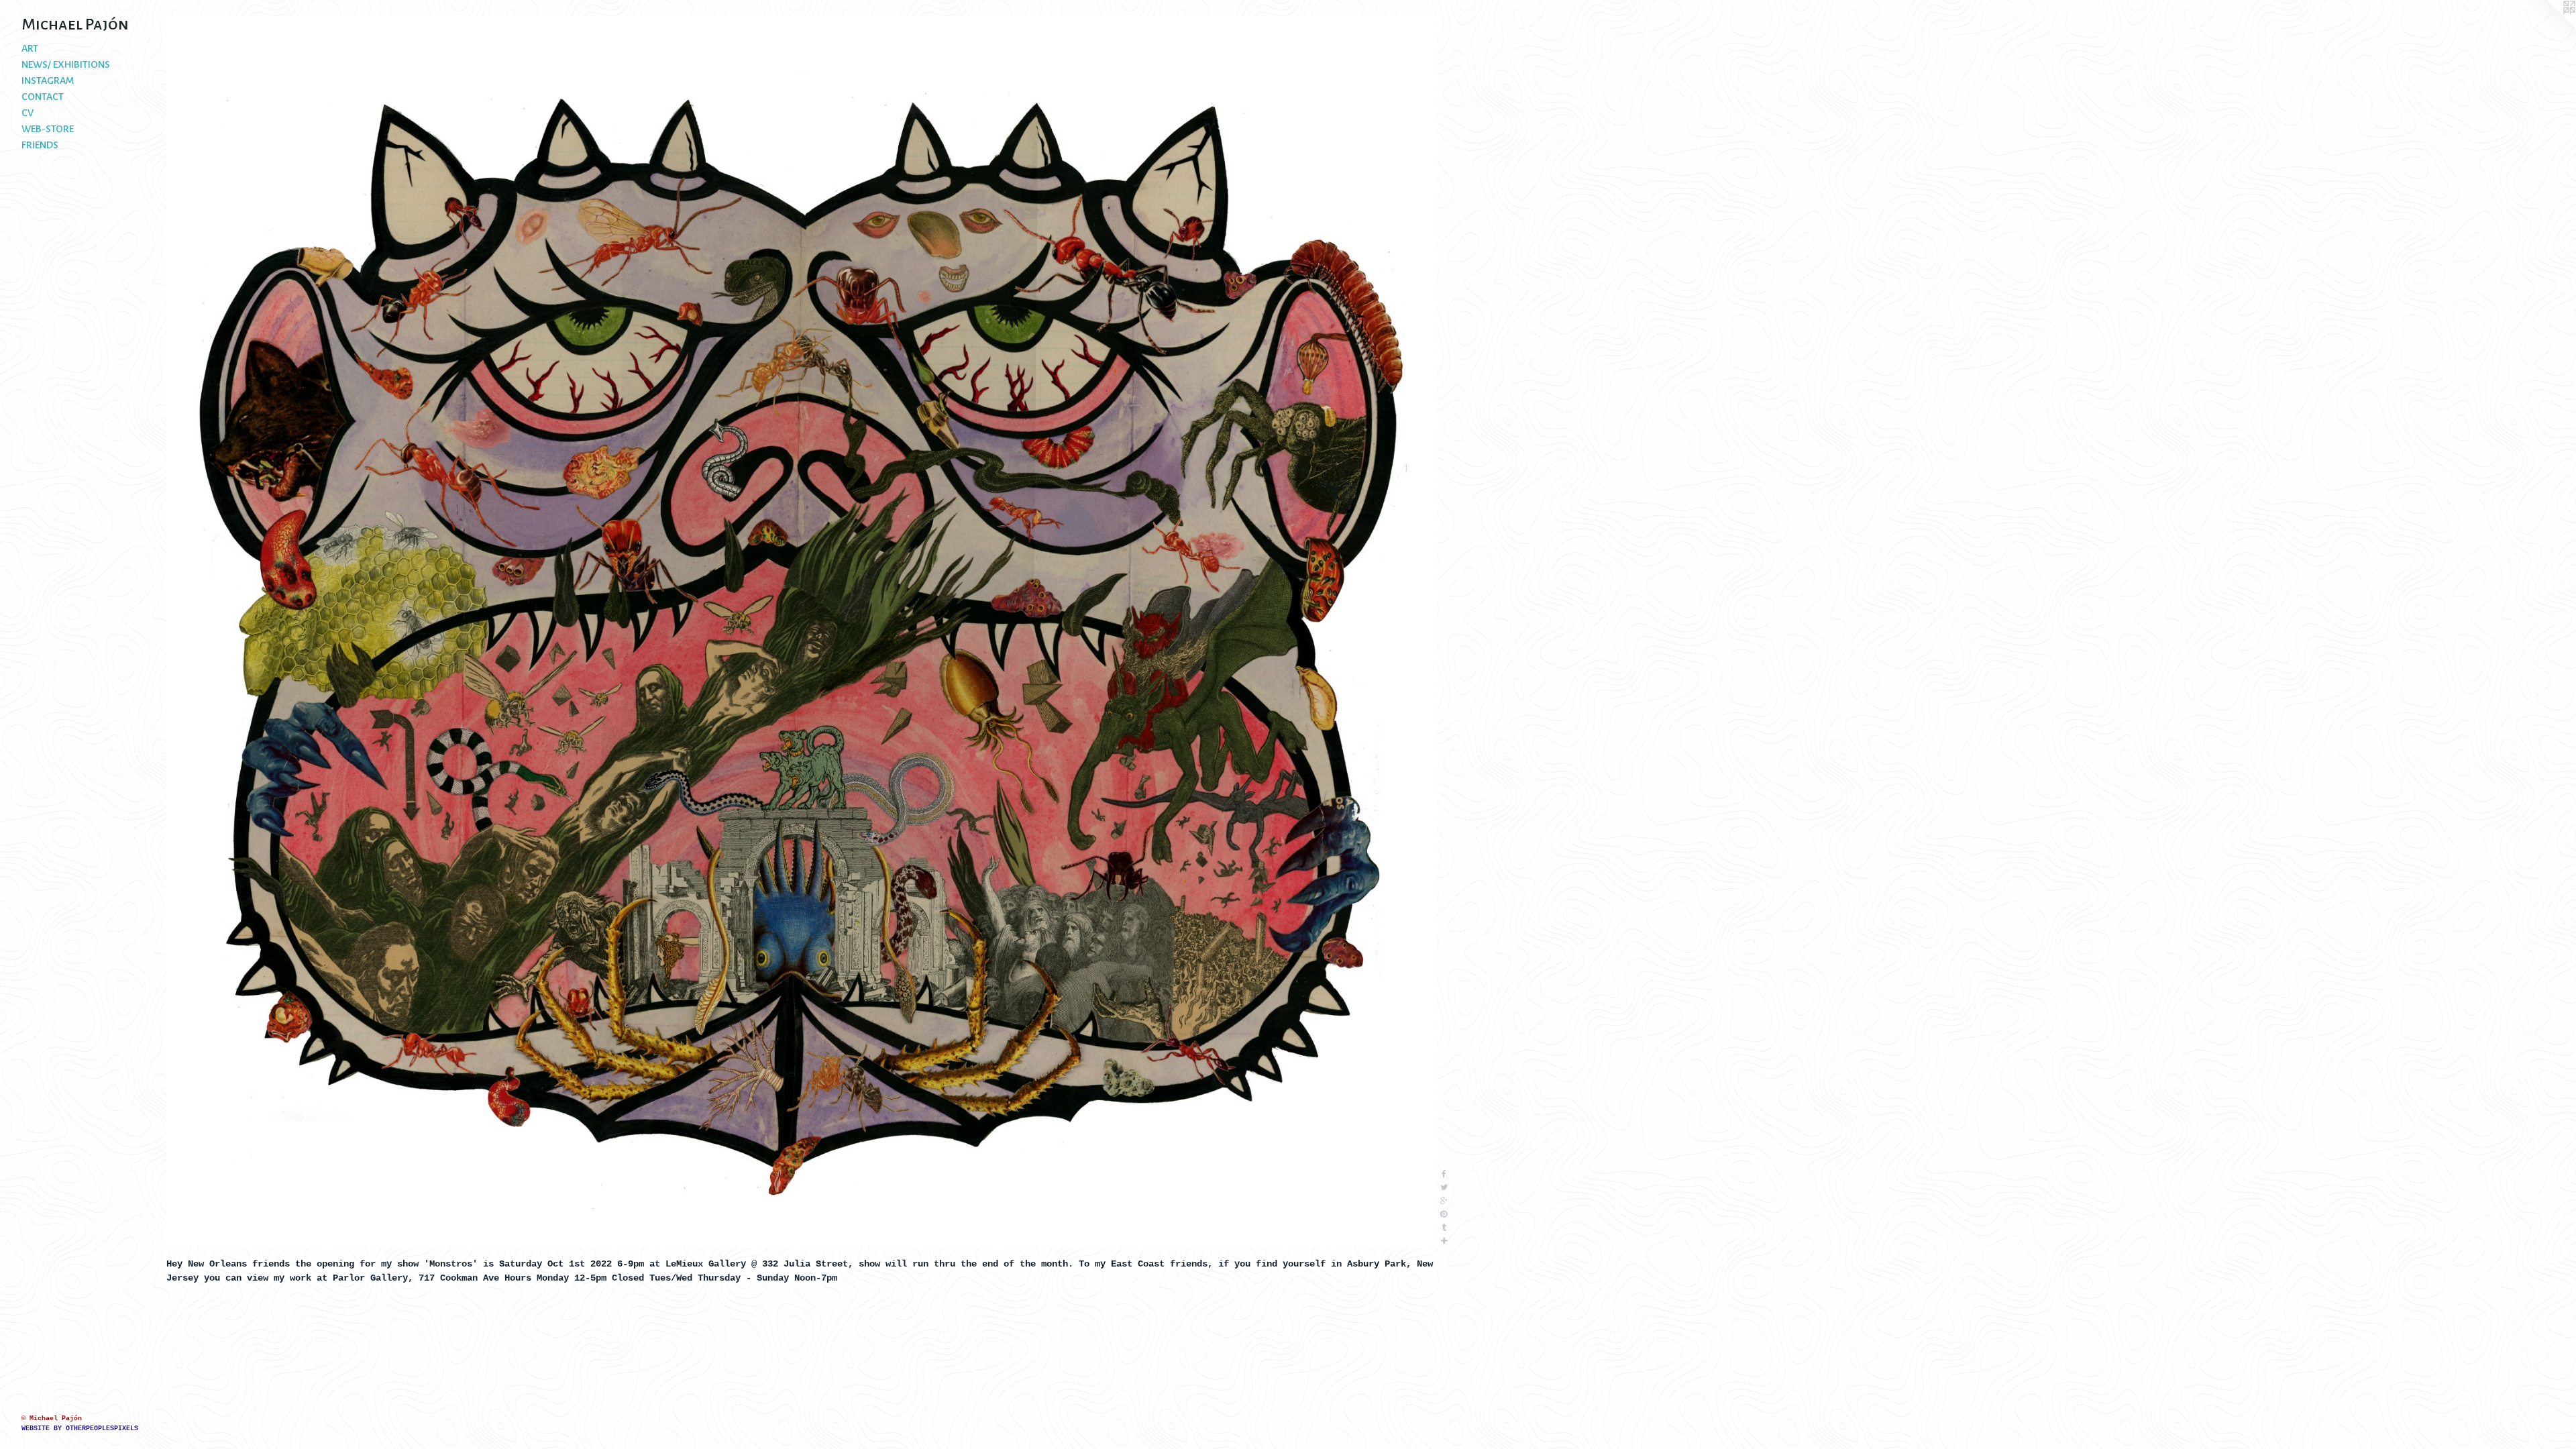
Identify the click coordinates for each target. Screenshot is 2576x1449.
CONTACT (43, 97)
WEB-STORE (48, 129)
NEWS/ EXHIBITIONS (66, 64)
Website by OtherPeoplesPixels (80, 1429)
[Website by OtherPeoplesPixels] (2549, 27)
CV (28, 113)
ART (30, 48)
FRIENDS (40, 145)
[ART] (802, 632)
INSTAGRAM (48, 80)
